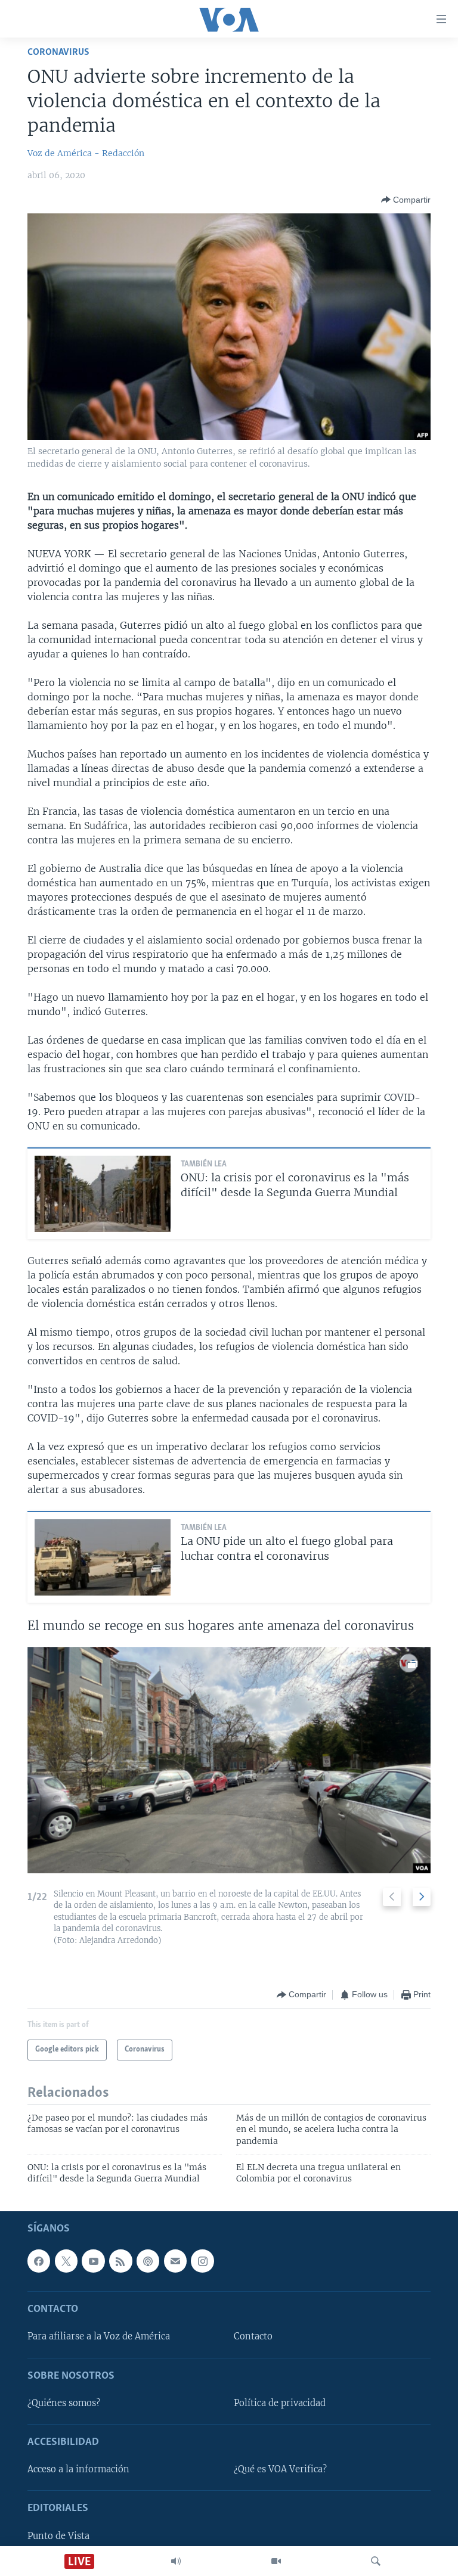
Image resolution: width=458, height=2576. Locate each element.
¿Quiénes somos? (64, 2403)
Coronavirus (58, 52)
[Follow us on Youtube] (93, 2261)
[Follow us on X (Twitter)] (66, 2261)
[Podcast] (148, 2261)
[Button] (406, 200)
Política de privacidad (280, 2403)
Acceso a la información (78, 2469)
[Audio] (176, 2561)
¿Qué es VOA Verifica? (280, 2469)
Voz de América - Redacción (86, 153)
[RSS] (120, 2261)
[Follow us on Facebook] (39, 2261)
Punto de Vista (58, 2536)
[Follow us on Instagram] (202, 2261)
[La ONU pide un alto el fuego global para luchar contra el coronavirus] (103, 1557)
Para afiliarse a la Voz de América (99, 2336)
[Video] (276, 2561)
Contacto (253, 2336)
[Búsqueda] (376, 2561)
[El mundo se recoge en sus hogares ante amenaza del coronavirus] (229, 1760)
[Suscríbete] (175, 2261)
